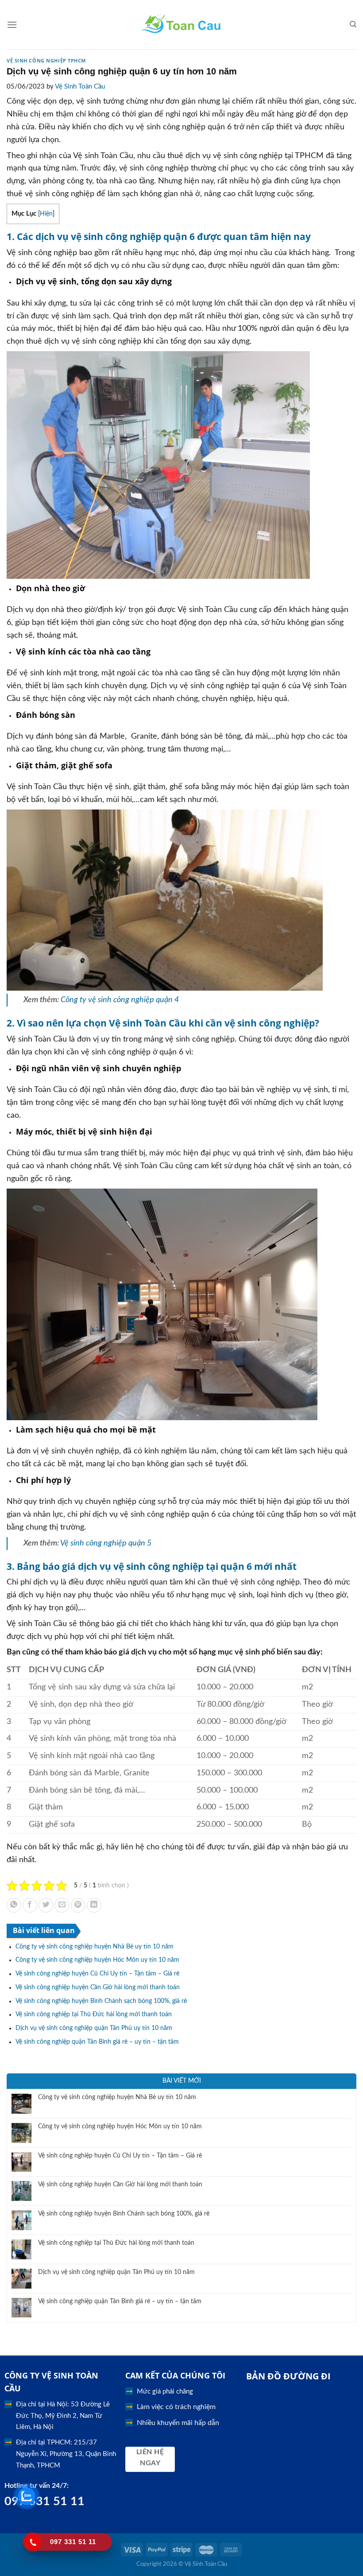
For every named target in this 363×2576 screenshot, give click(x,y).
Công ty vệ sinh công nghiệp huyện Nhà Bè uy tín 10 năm (95, 1947)
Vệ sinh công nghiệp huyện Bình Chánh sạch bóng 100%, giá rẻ (101, 2001)
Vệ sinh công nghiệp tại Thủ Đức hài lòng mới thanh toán (94, 2014)
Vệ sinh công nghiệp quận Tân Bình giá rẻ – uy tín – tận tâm (97, 2042)
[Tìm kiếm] (353, 24)
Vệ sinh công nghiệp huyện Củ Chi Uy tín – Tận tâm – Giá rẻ (97, 1974)
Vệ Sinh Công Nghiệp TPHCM (46, 60)
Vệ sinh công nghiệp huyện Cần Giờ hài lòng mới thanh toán (98, 1987)
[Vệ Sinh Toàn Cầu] (182, 25)
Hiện (46, 214)
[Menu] (12, 25)
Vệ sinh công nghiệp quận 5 (106, 1543)
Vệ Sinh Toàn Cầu (80, 87)
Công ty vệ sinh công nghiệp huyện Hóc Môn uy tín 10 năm (97, 1960)
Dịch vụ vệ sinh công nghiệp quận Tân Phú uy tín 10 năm (94, 2028)
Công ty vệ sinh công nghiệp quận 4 (120, 1000)
